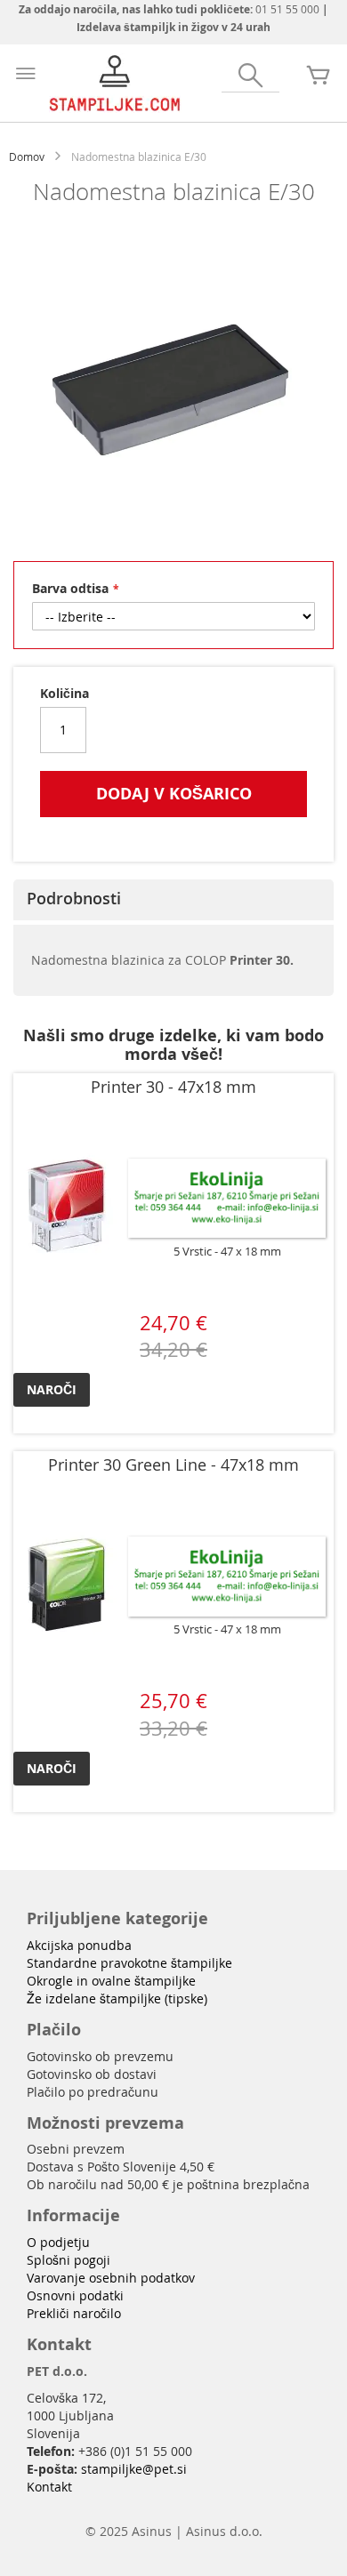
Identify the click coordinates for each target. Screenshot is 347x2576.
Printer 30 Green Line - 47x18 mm (173, 1465)
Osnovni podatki (75, 2295)
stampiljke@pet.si (134, 2469)
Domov (27, 156)
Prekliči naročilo (74, 2313)
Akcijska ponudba (79, 1945)
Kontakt (49, 2487)
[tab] (173, 900)
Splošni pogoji (69, 2260)
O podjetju (58, 2242)
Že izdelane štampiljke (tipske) (117, 1998)
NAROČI (52, 1389)
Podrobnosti (74, 898)
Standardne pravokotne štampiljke (129, 1963)
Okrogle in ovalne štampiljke (111, 1981)
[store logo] (115, 83)
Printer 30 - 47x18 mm (173, 1087)
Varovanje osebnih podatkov (111, 2278)
